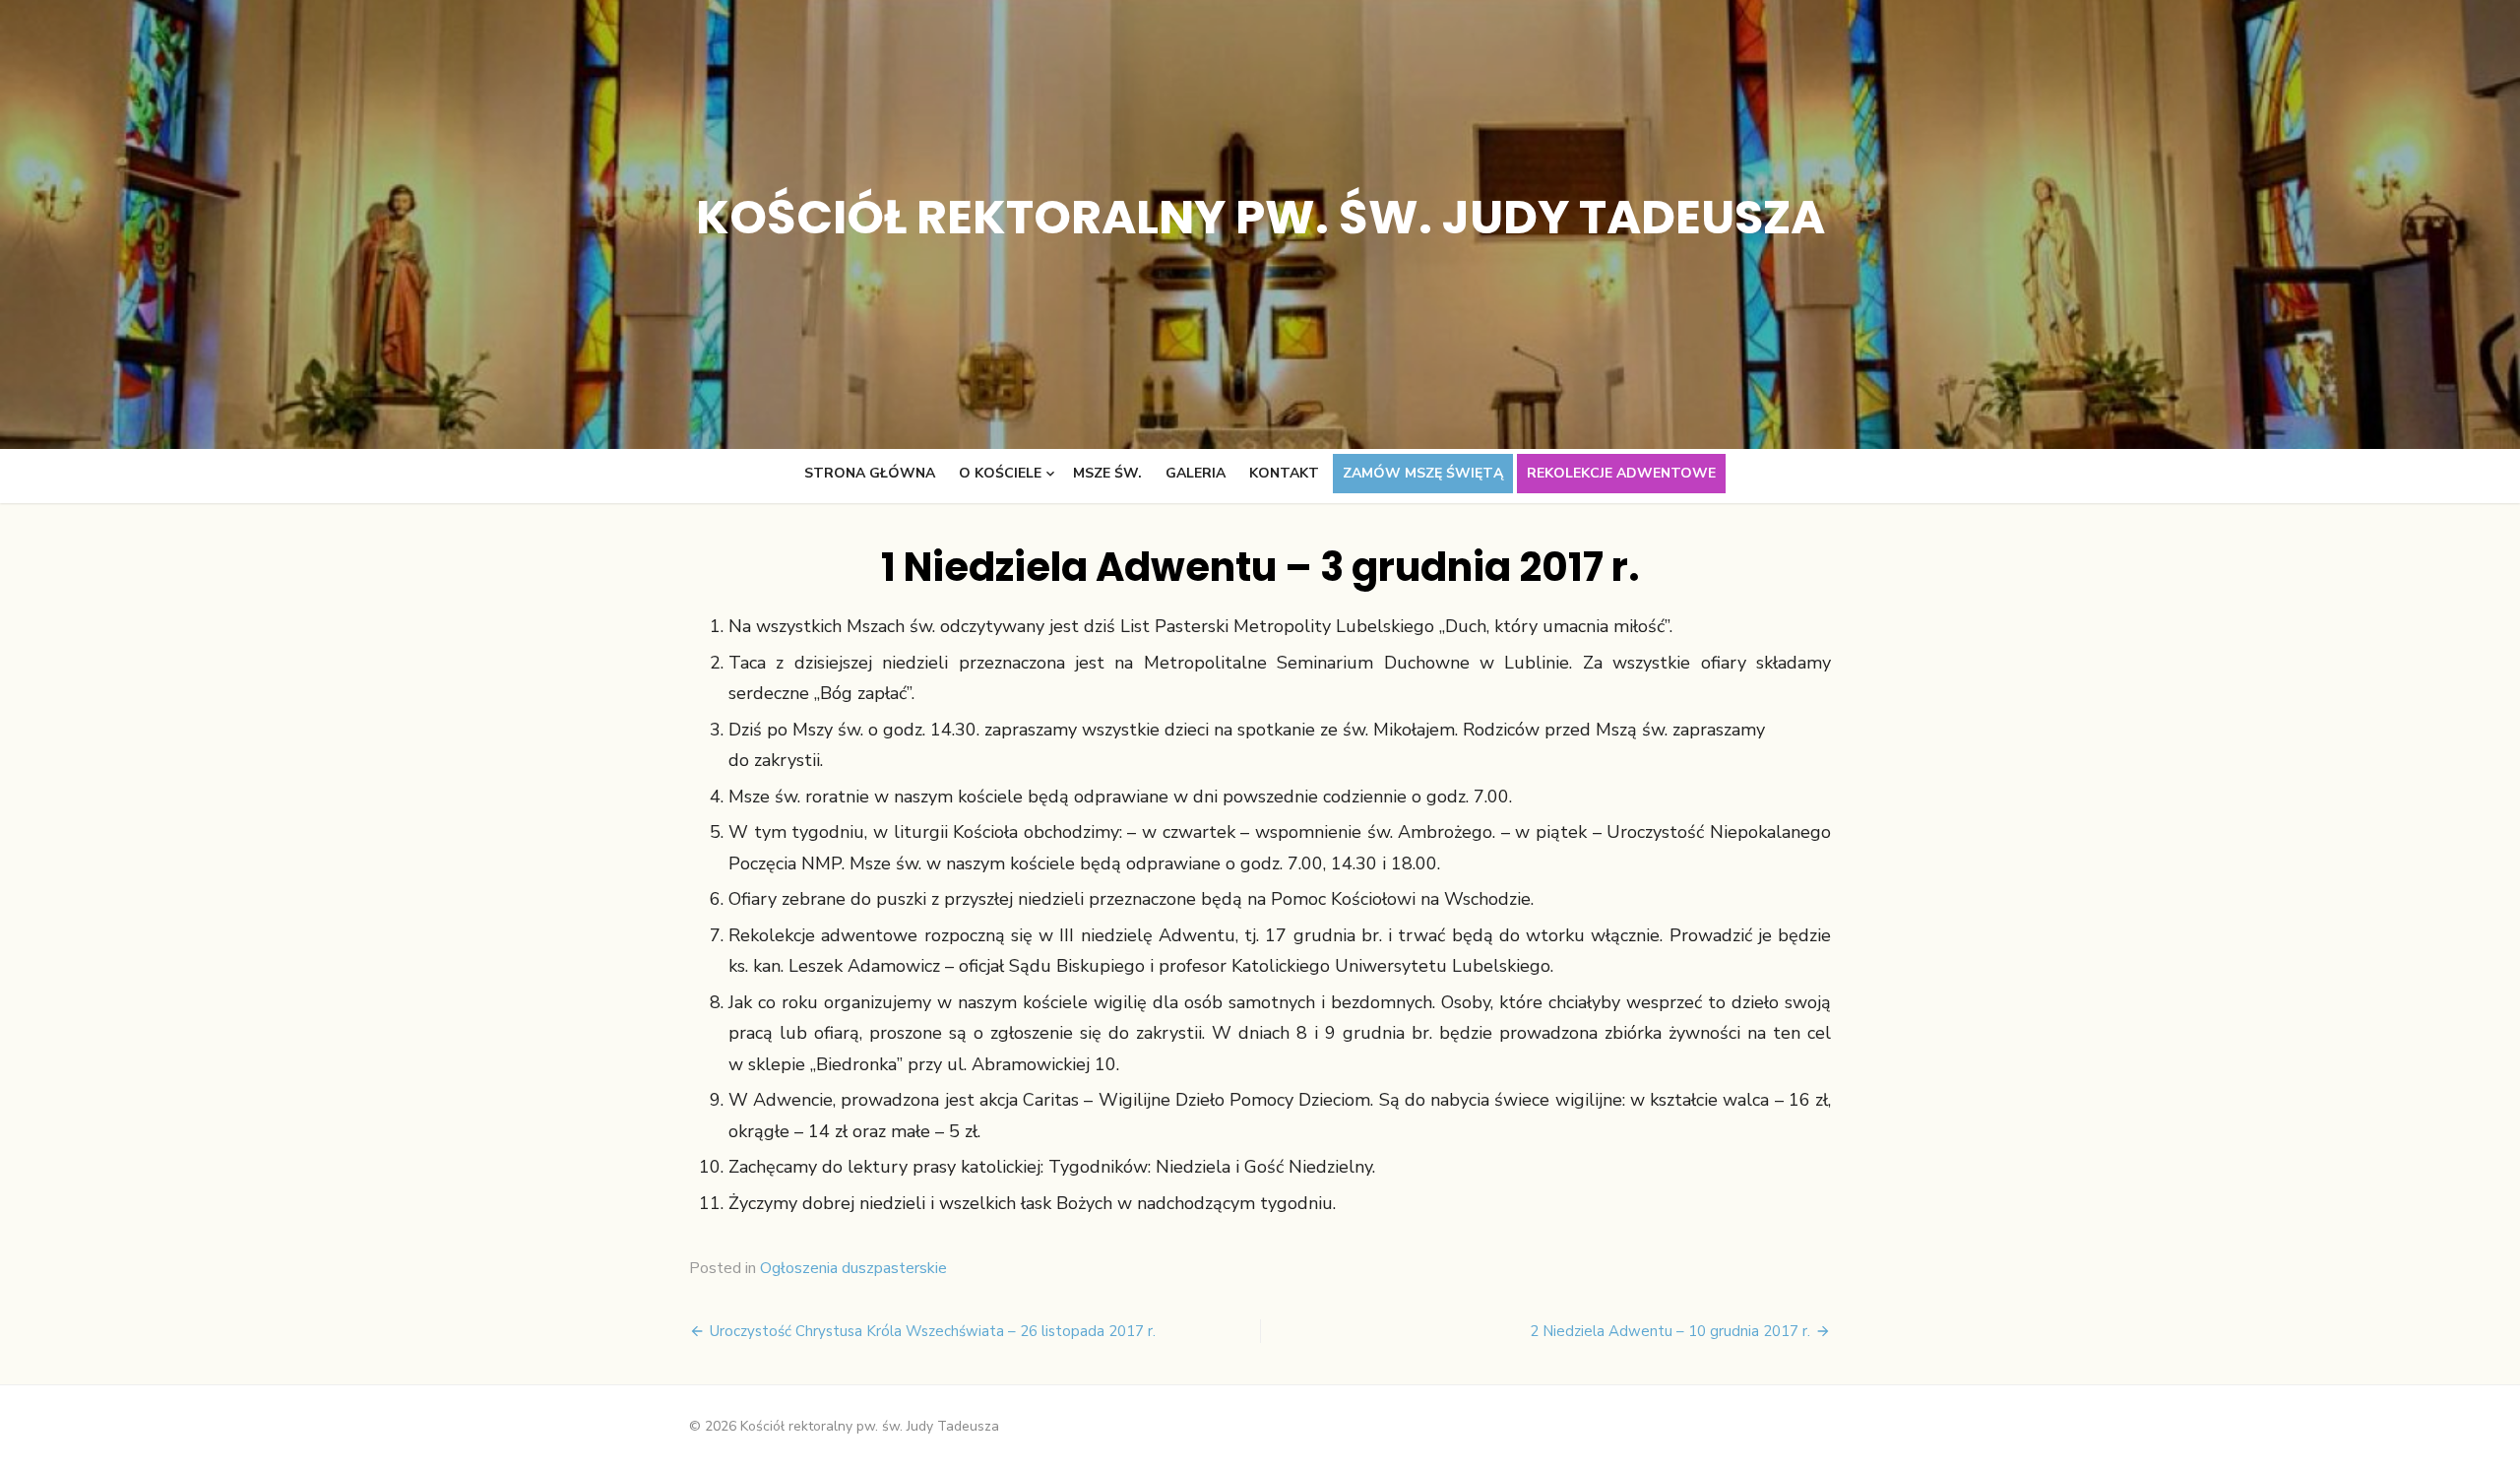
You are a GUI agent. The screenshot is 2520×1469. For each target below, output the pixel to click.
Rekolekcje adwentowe (1621, 473)
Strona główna (870, 473)
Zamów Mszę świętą (1423, 473)
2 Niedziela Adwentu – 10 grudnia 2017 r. (1670, 1331)
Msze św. (1107, 473)
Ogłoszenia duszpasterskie (853, 1268)
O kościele (1000, 473)
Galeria (1196, 473)
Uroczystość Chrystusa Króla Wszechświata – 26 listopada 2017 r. (933, 1331)
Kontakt (1284, 473)
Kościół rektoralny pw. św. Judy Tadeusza (1260, 217)
